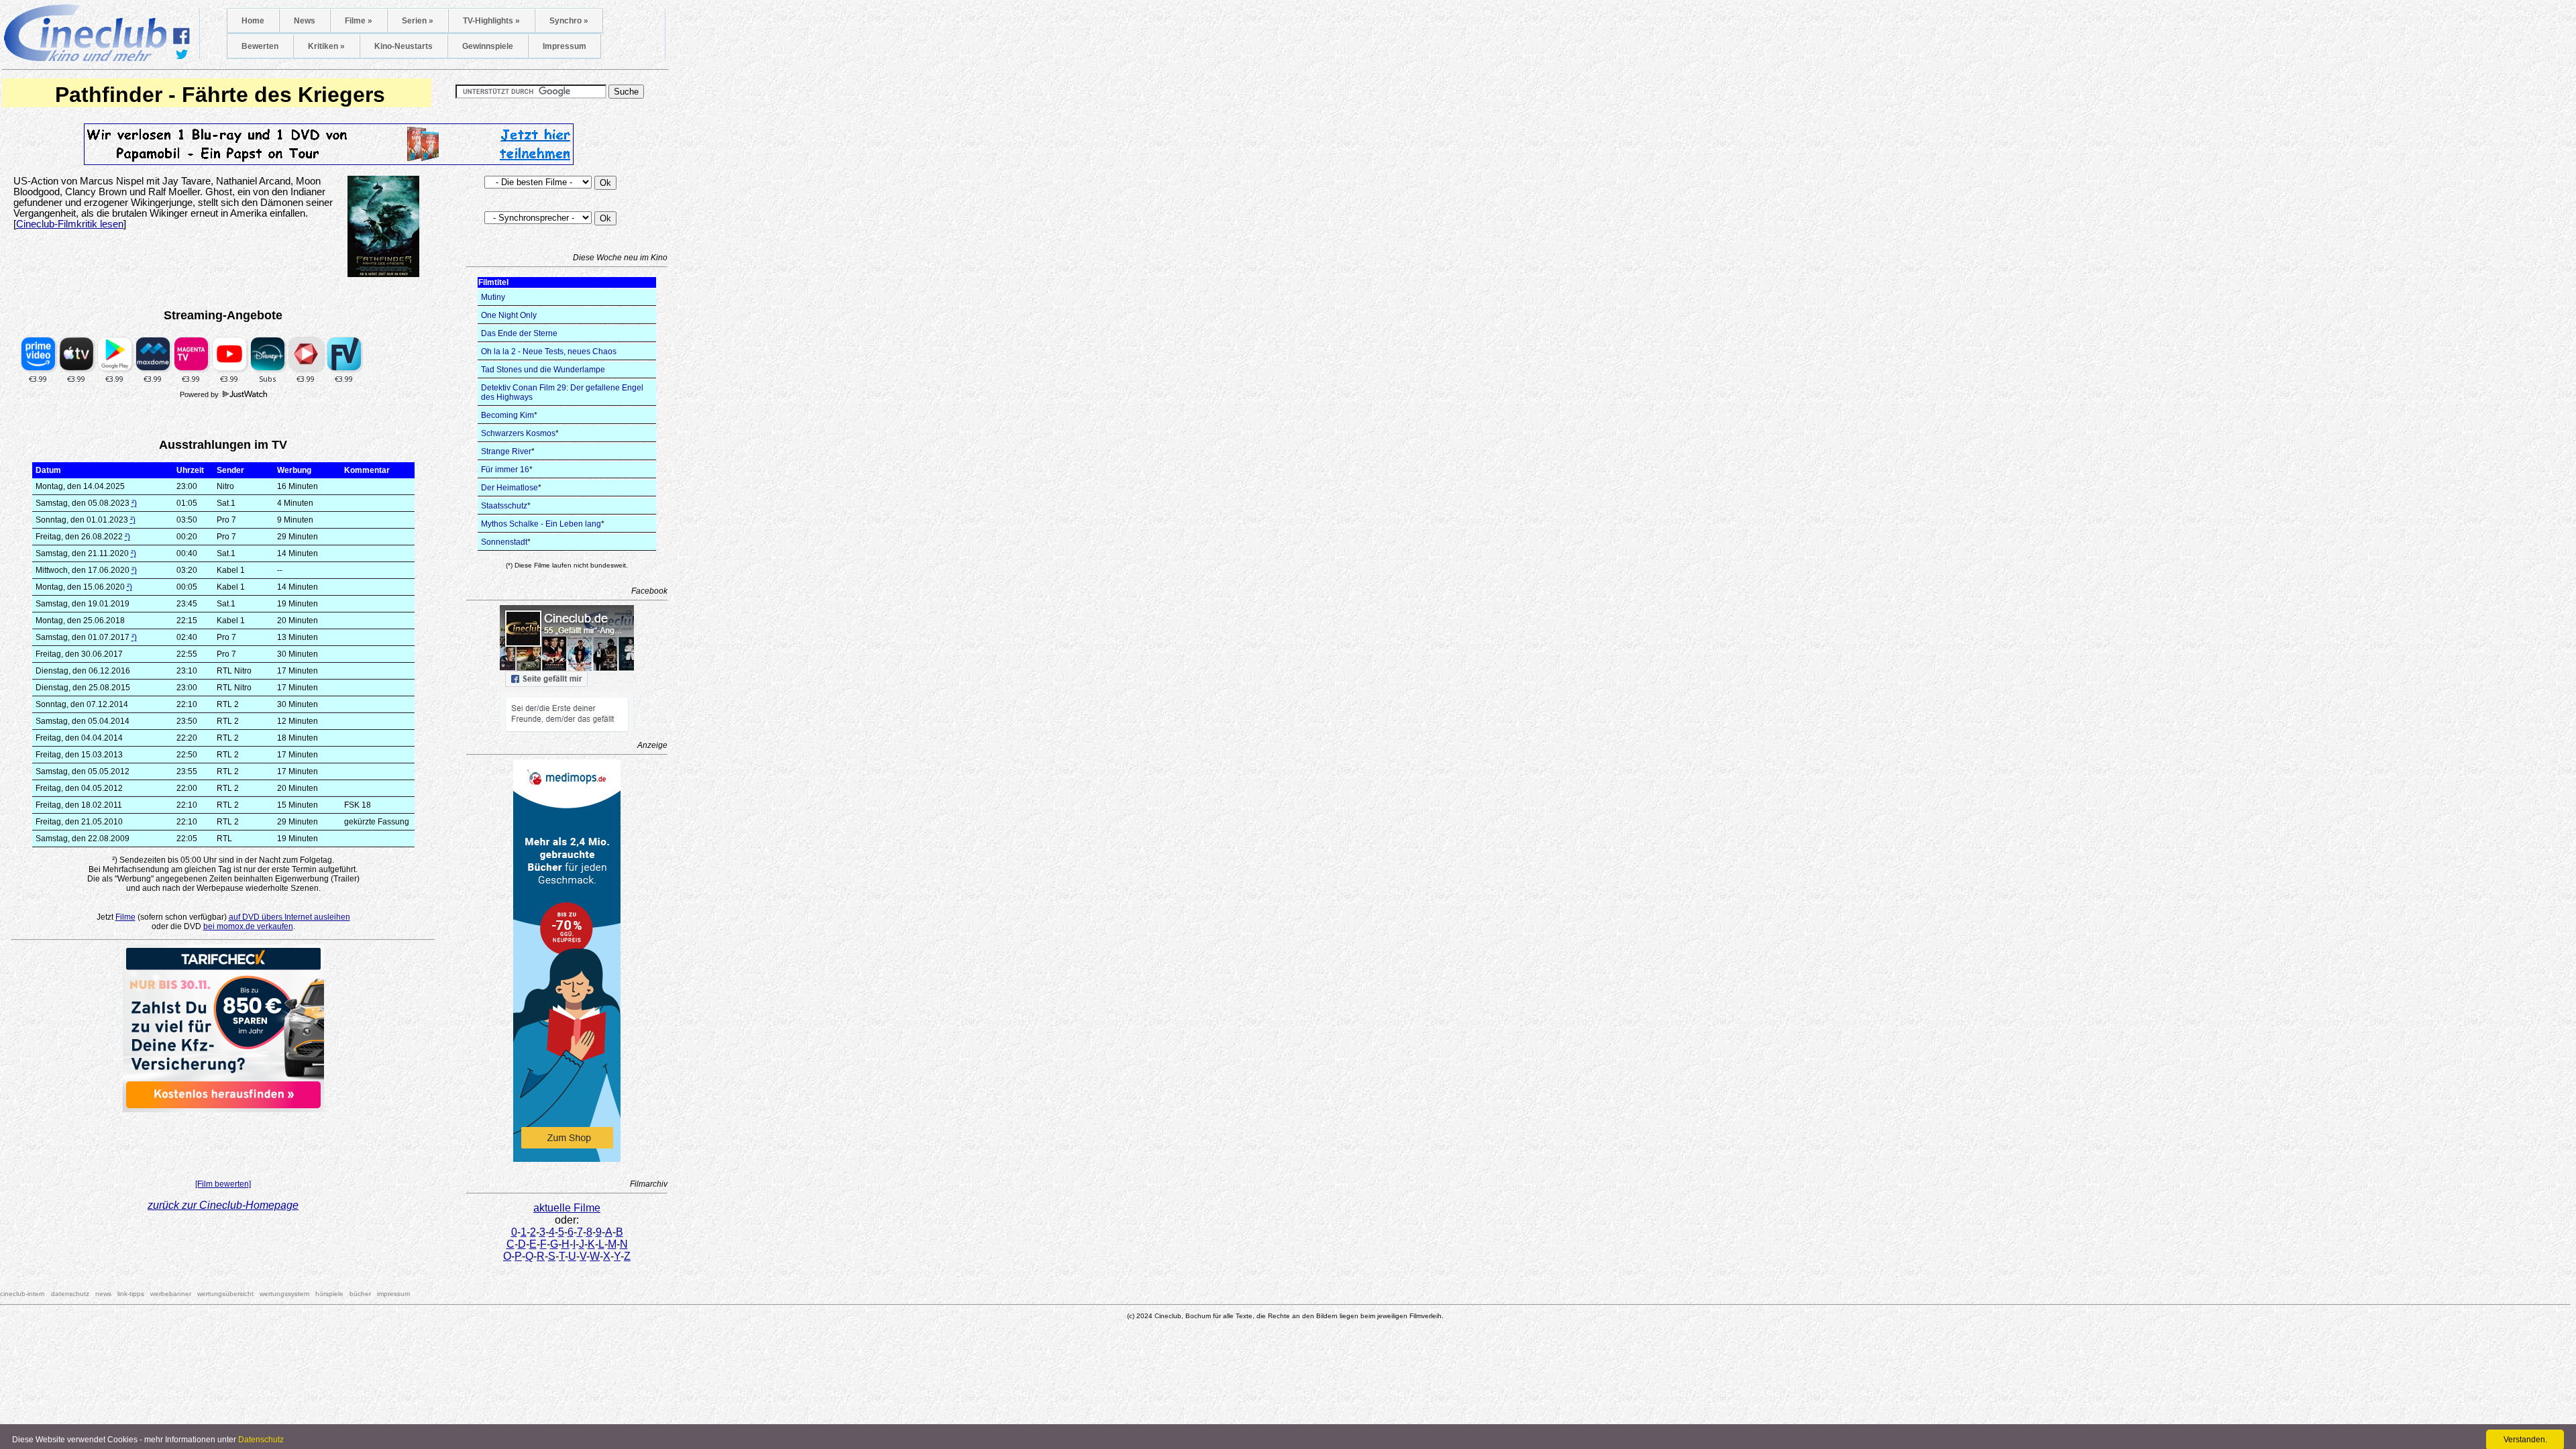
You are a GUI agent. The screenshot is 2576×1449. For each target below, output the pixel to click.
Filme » (359, 21)
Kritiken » (326, 46)
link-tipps (131, 1294)
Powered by (200, 394)
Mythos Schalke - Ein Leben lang (541, 524)
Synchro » (569, 21)
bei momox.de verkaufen (248, 926)
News (305, 21)
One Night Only (509, 315)
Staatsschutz (504, 506)
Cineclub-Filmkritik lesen (70, 224)
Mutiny (493, 297)
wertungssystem (284, 1294)
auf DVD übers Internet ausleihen (289, 917)
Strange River (506, 451)
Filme (125, 917)
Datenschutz (261, 1440)
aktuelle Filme (567, 1208)
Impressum (565, 46)
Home (253, 21)
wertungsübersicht (225, 1294)
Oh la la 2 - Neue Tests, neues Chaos (549, 352)
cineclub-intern (22, 1294)
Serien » (418, 21)
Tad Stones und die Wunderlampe (543, 370)
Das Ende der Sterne (519, 333)
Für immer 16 (505, 470)
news (103, 1294)
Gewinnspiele (488, 46)
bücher (360, 1294)
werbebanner (171, 1294)
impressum (393, 1294)
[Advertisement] (223, 1142)
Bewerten (260, 46)
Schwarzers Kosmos (518, 433)
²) (134, 503)
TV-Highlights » (491, 21)
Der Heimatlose (509, 488)
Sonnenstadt (504, 542)
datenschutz (70, 1294)
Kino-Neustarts (404, 46)
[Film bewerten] (223, 1184)
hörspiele (329, 1294)
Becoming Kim (507, 415)
